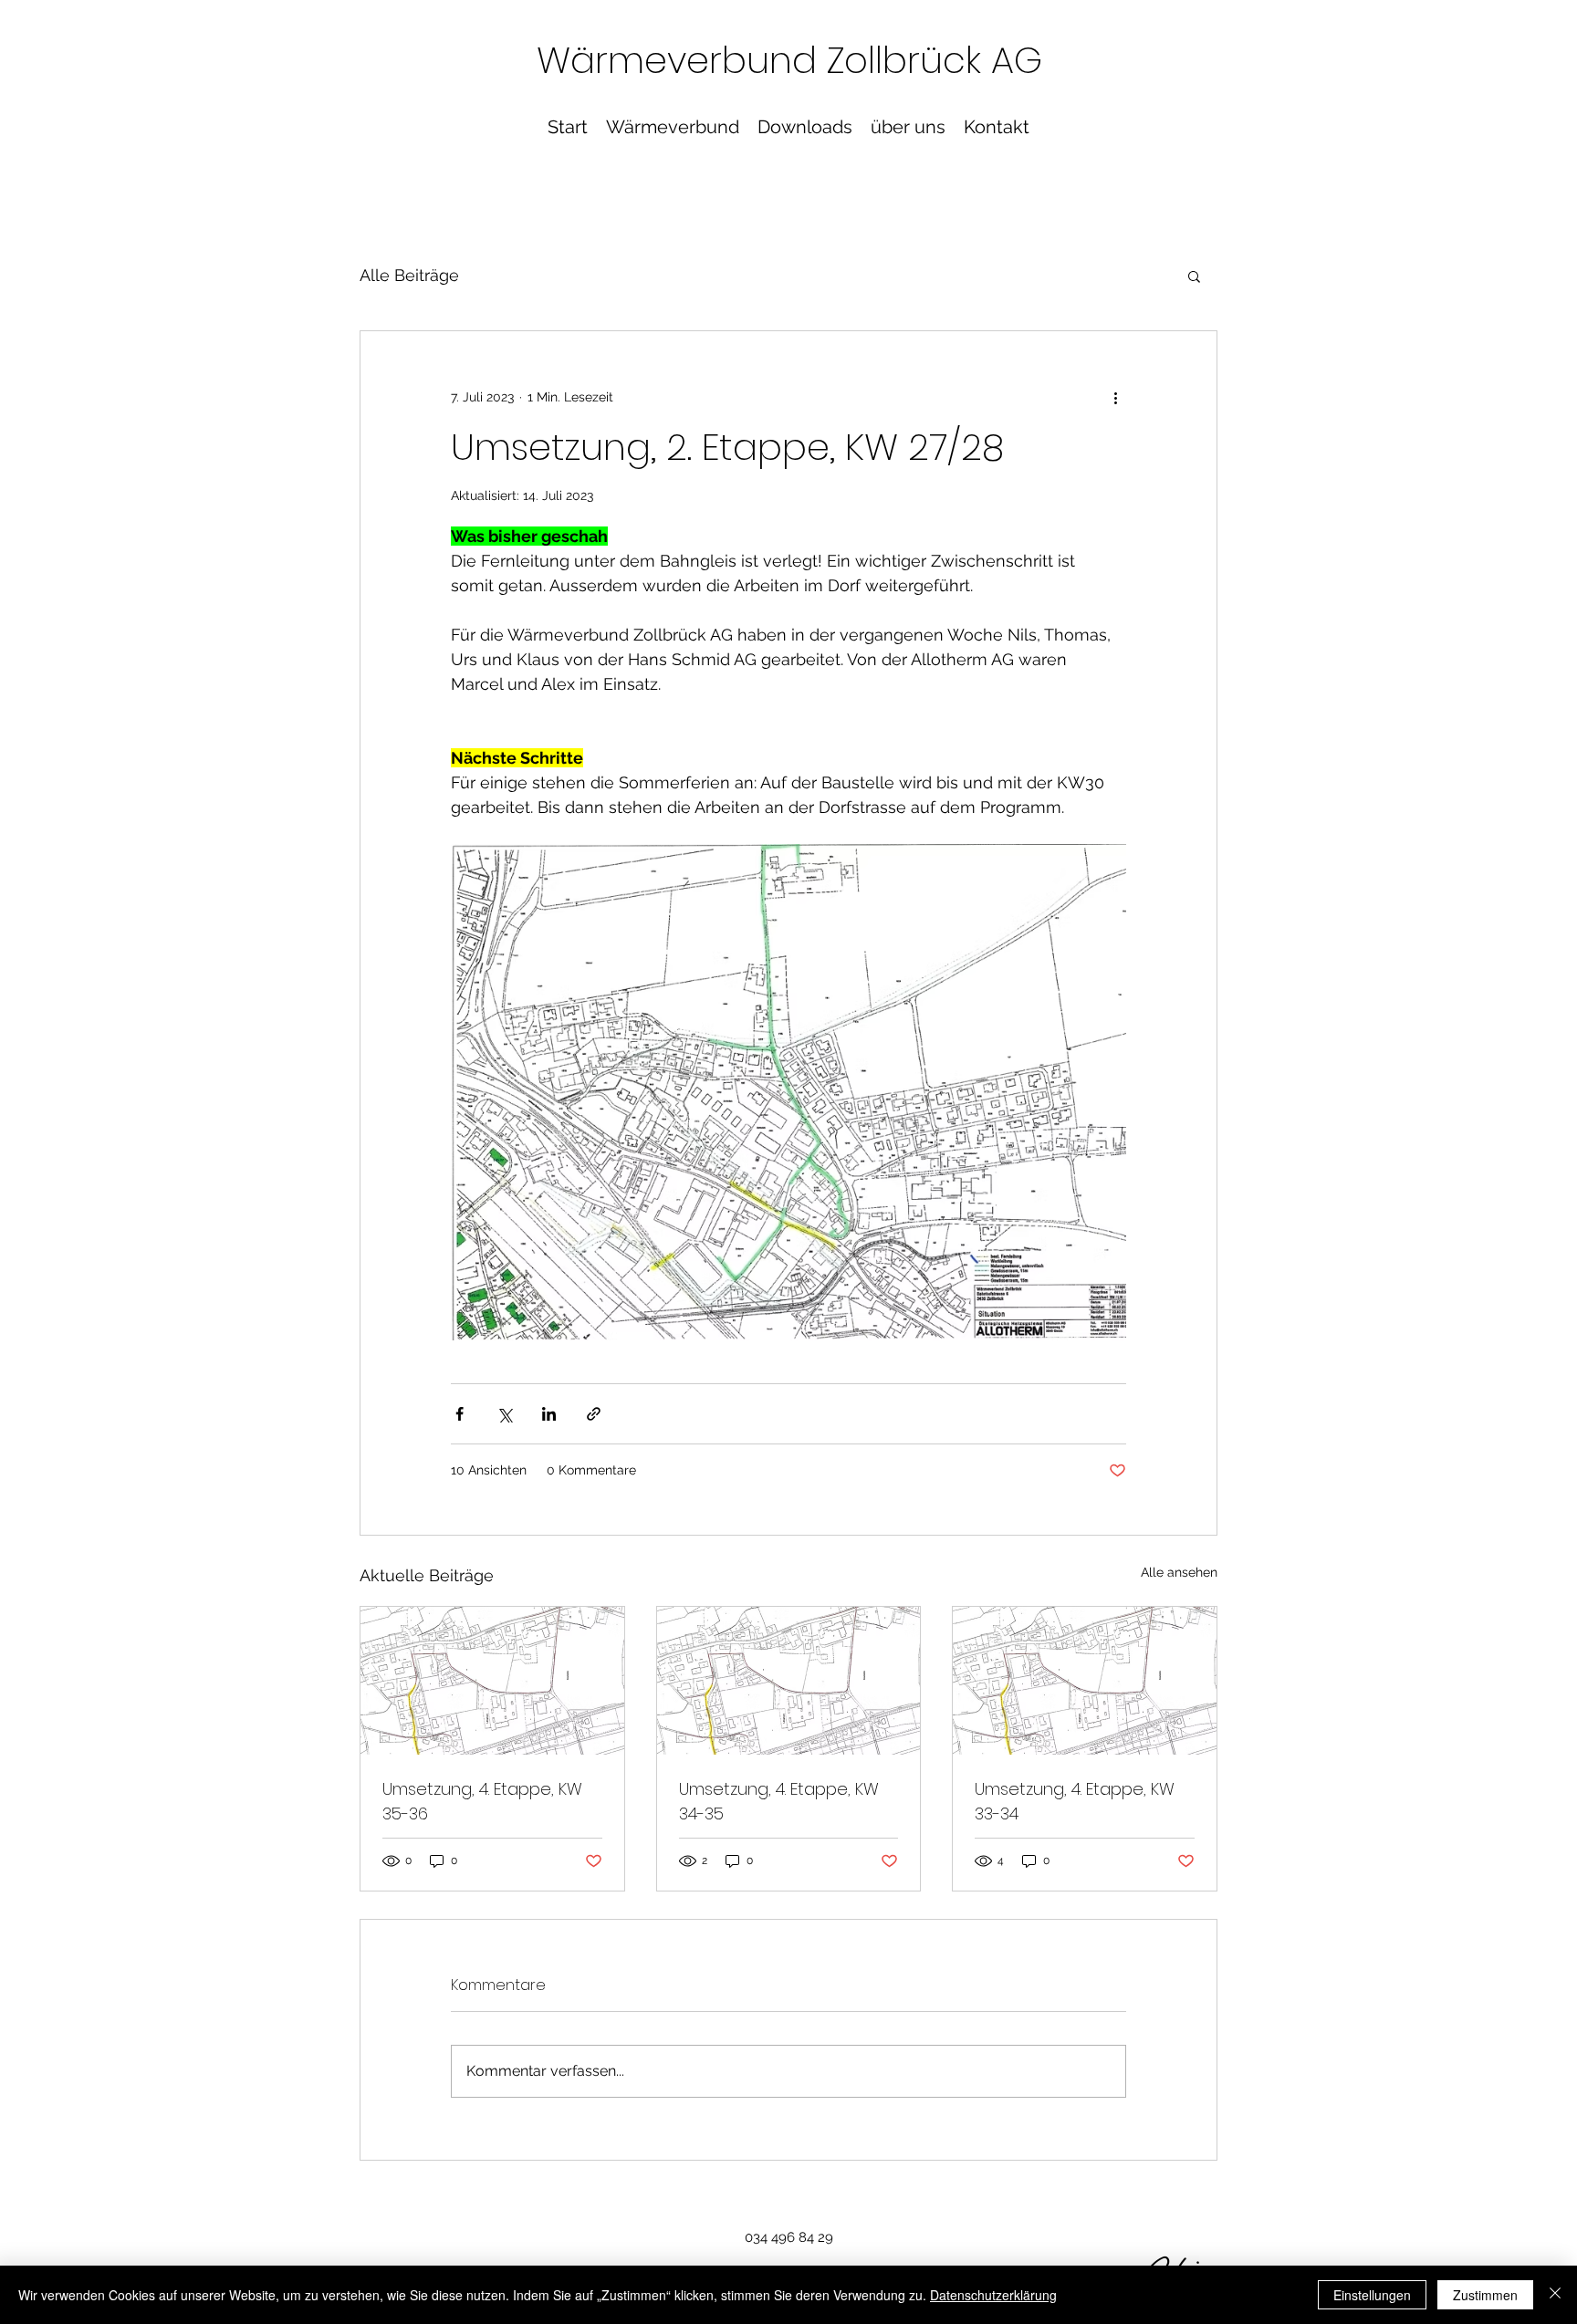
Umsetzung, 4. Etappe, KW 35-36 (482, 1801)
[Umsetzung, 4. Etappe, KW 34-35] (789, 1681)
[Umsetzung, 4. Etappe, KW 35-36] (492, 1681)
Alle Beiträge (409, 275)
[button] (1194, 276)
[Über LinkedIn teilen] (549, 1414)
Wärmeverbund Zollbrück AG (789, 60)
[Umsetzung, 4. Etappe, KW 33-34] (1085, 1681)
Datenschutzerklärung (993, 2295)
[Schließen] (1555, 2295)
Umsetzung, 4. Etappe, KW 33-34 (1075, 1801)
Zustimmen (1485, 2295)
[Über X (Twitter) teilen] (504, 1414)
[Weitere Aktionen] (1115, 397)
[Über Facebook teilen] (460, 1414)
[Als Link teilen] (594, 1414)
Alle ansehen (1179, 1572)
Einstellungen (1372, 2295)
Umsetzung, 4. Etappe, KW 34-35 (779, 1801)
